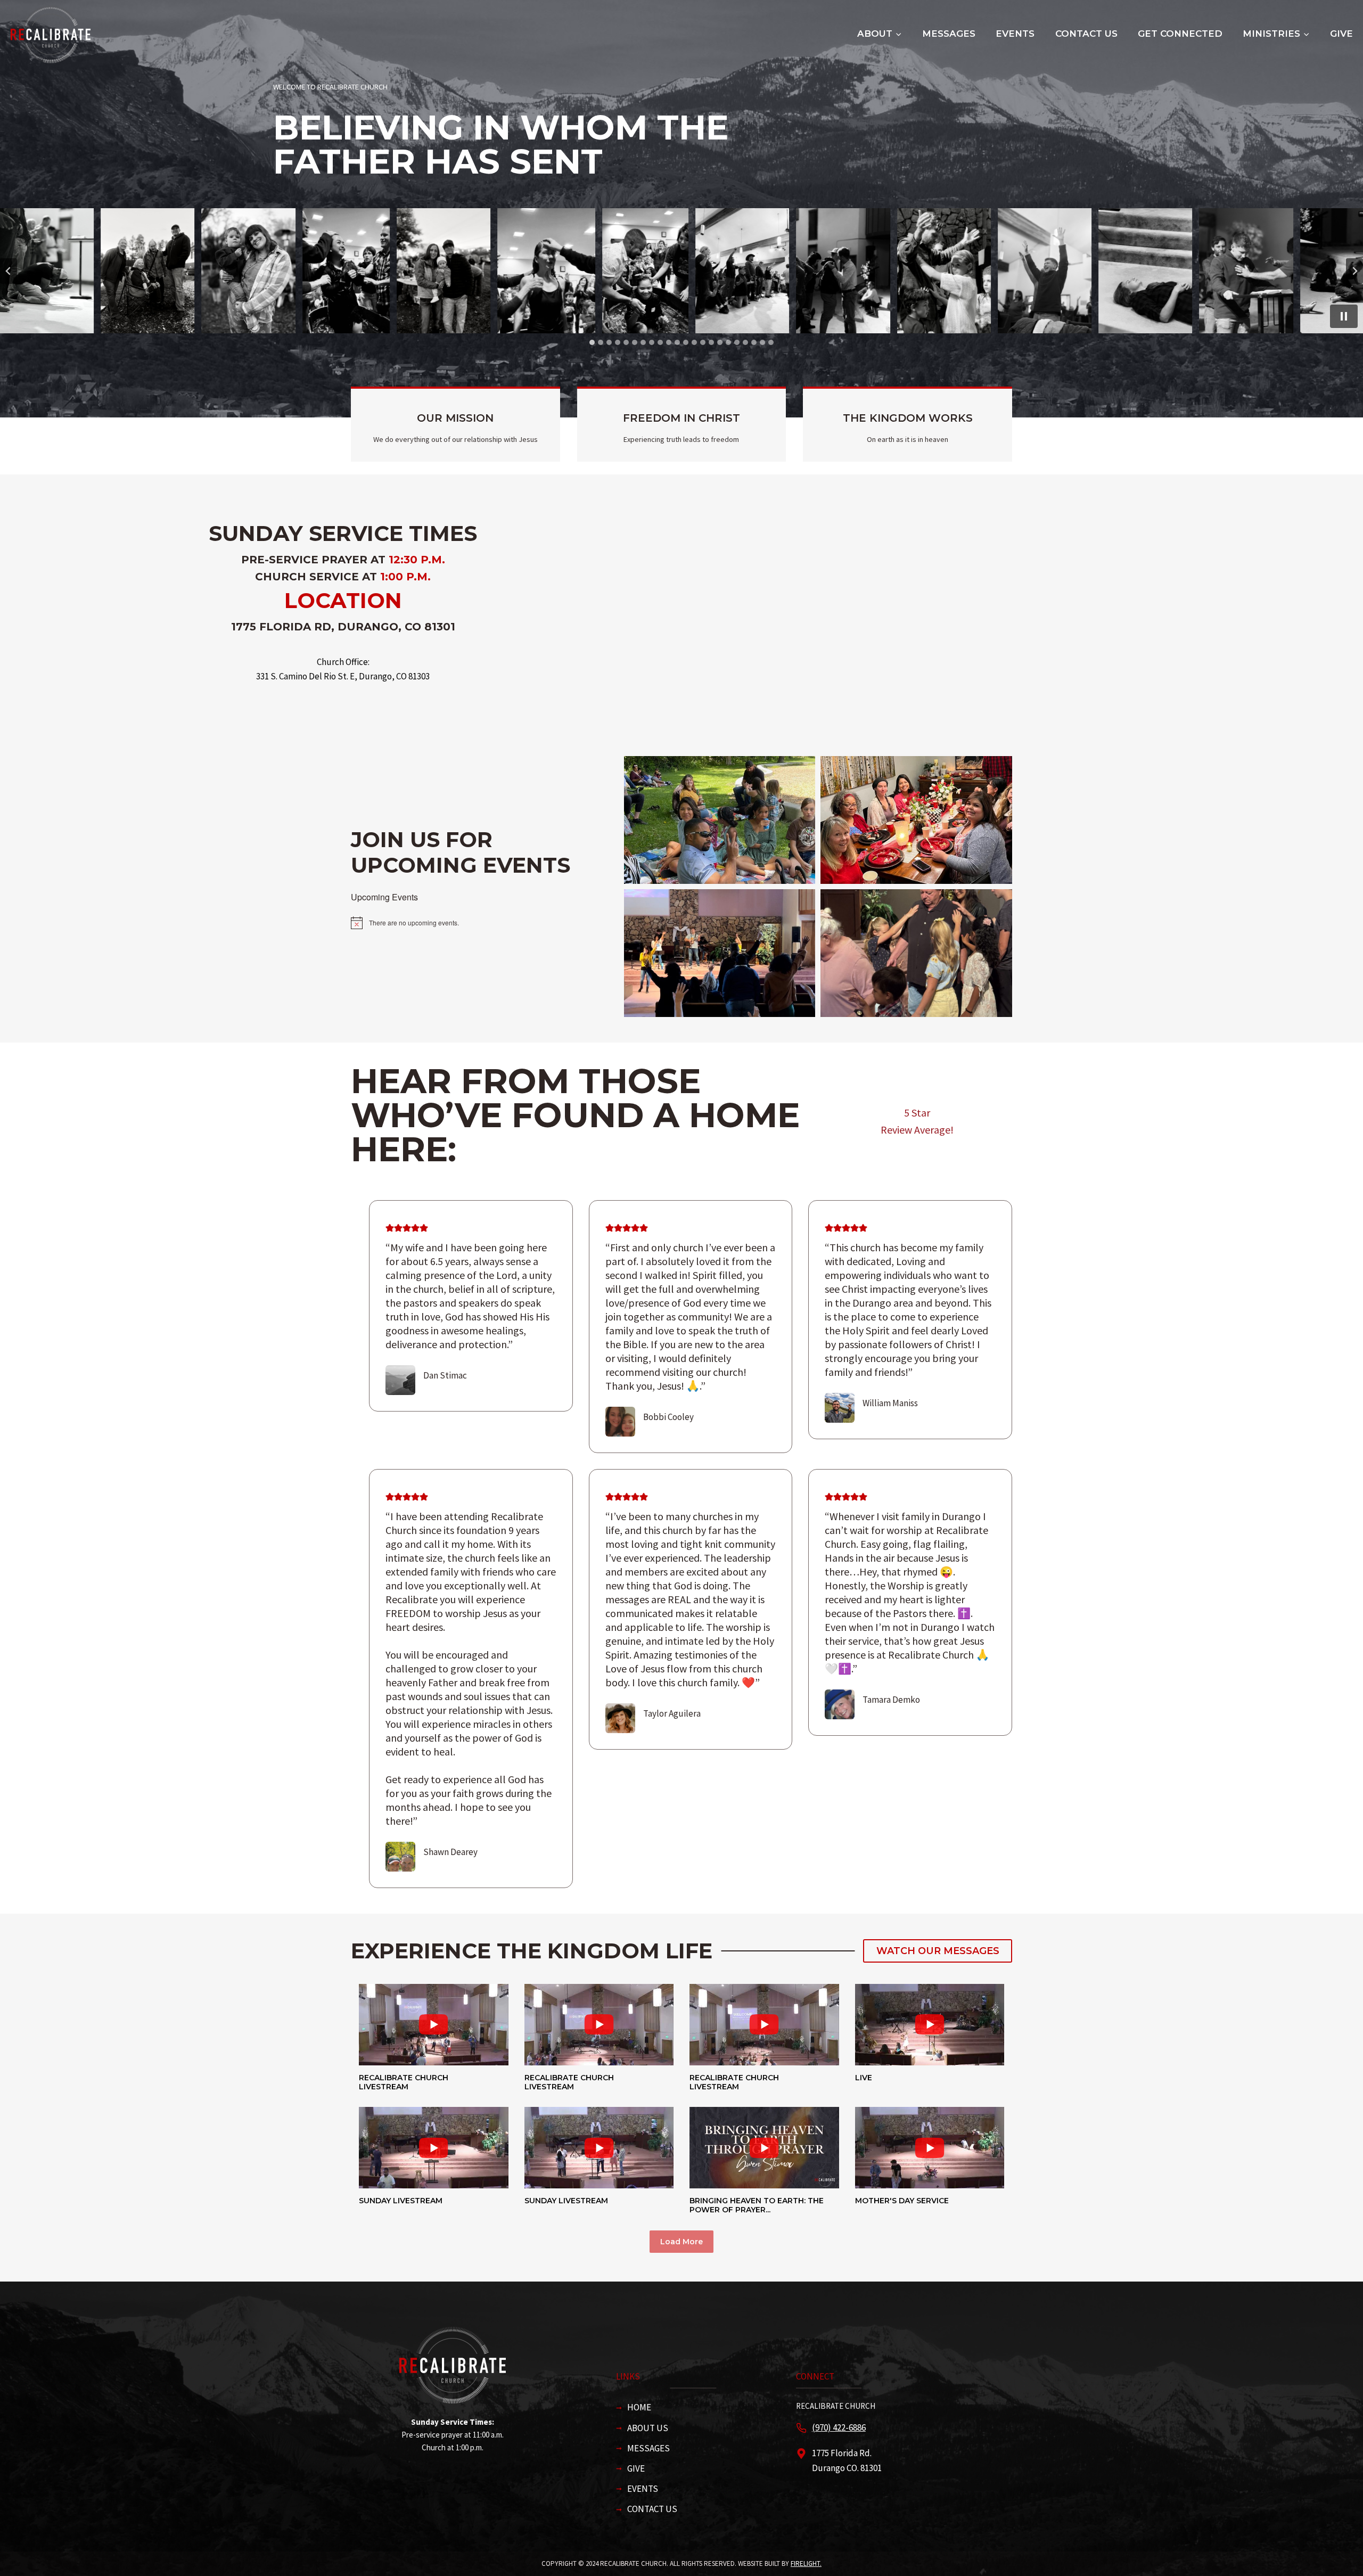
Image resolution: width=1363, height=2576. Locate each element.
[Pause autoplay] (1344, 316)
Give (1341, 34)
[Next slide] (1354, 271)
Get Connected (1180, 34)
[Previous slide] (9, 271)
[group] (434, 2037)
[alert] (479, 923)
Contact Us (1086, 34)
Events (1015, 34)
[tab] (592, 342)
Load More (681, 2242)
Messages (949, 34)
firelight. (806, 2563)
